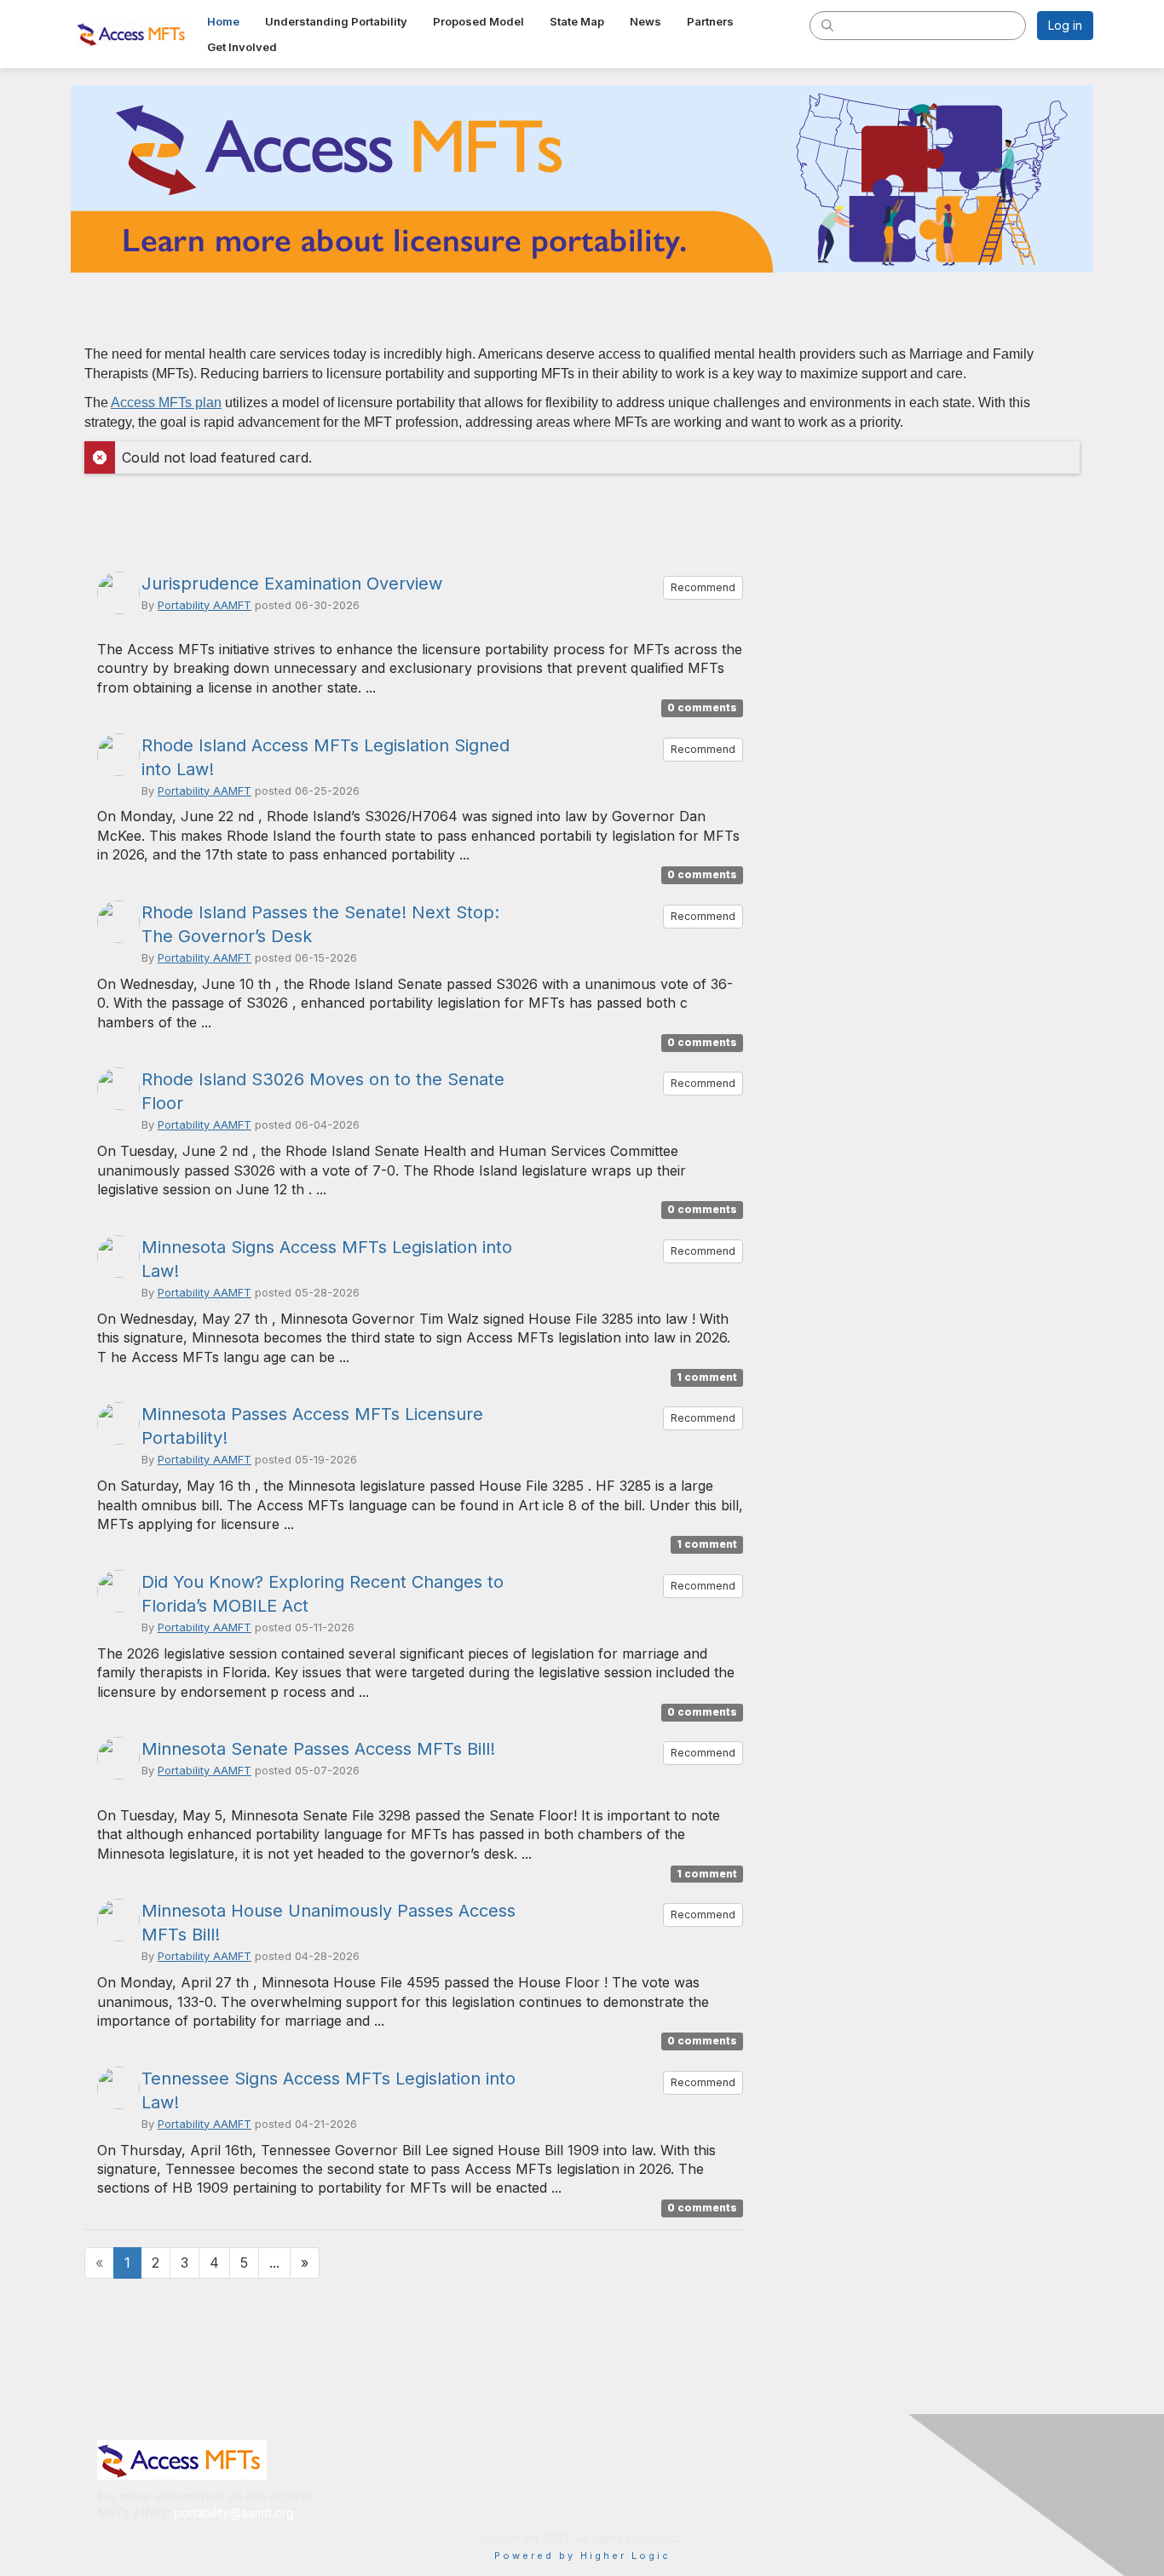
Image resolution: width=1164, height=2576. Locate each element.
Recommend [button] (703, 587)
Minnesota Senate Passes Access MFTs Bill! (318, 1749)
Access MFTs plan (166, 402)
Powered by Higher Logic (582, 2556)
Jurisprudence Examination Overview (292, 584)
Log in (1065, 25)
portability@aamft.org (234, 2513)
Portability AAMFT (205, 605)
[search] (827, 25)
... (274, 2263)
